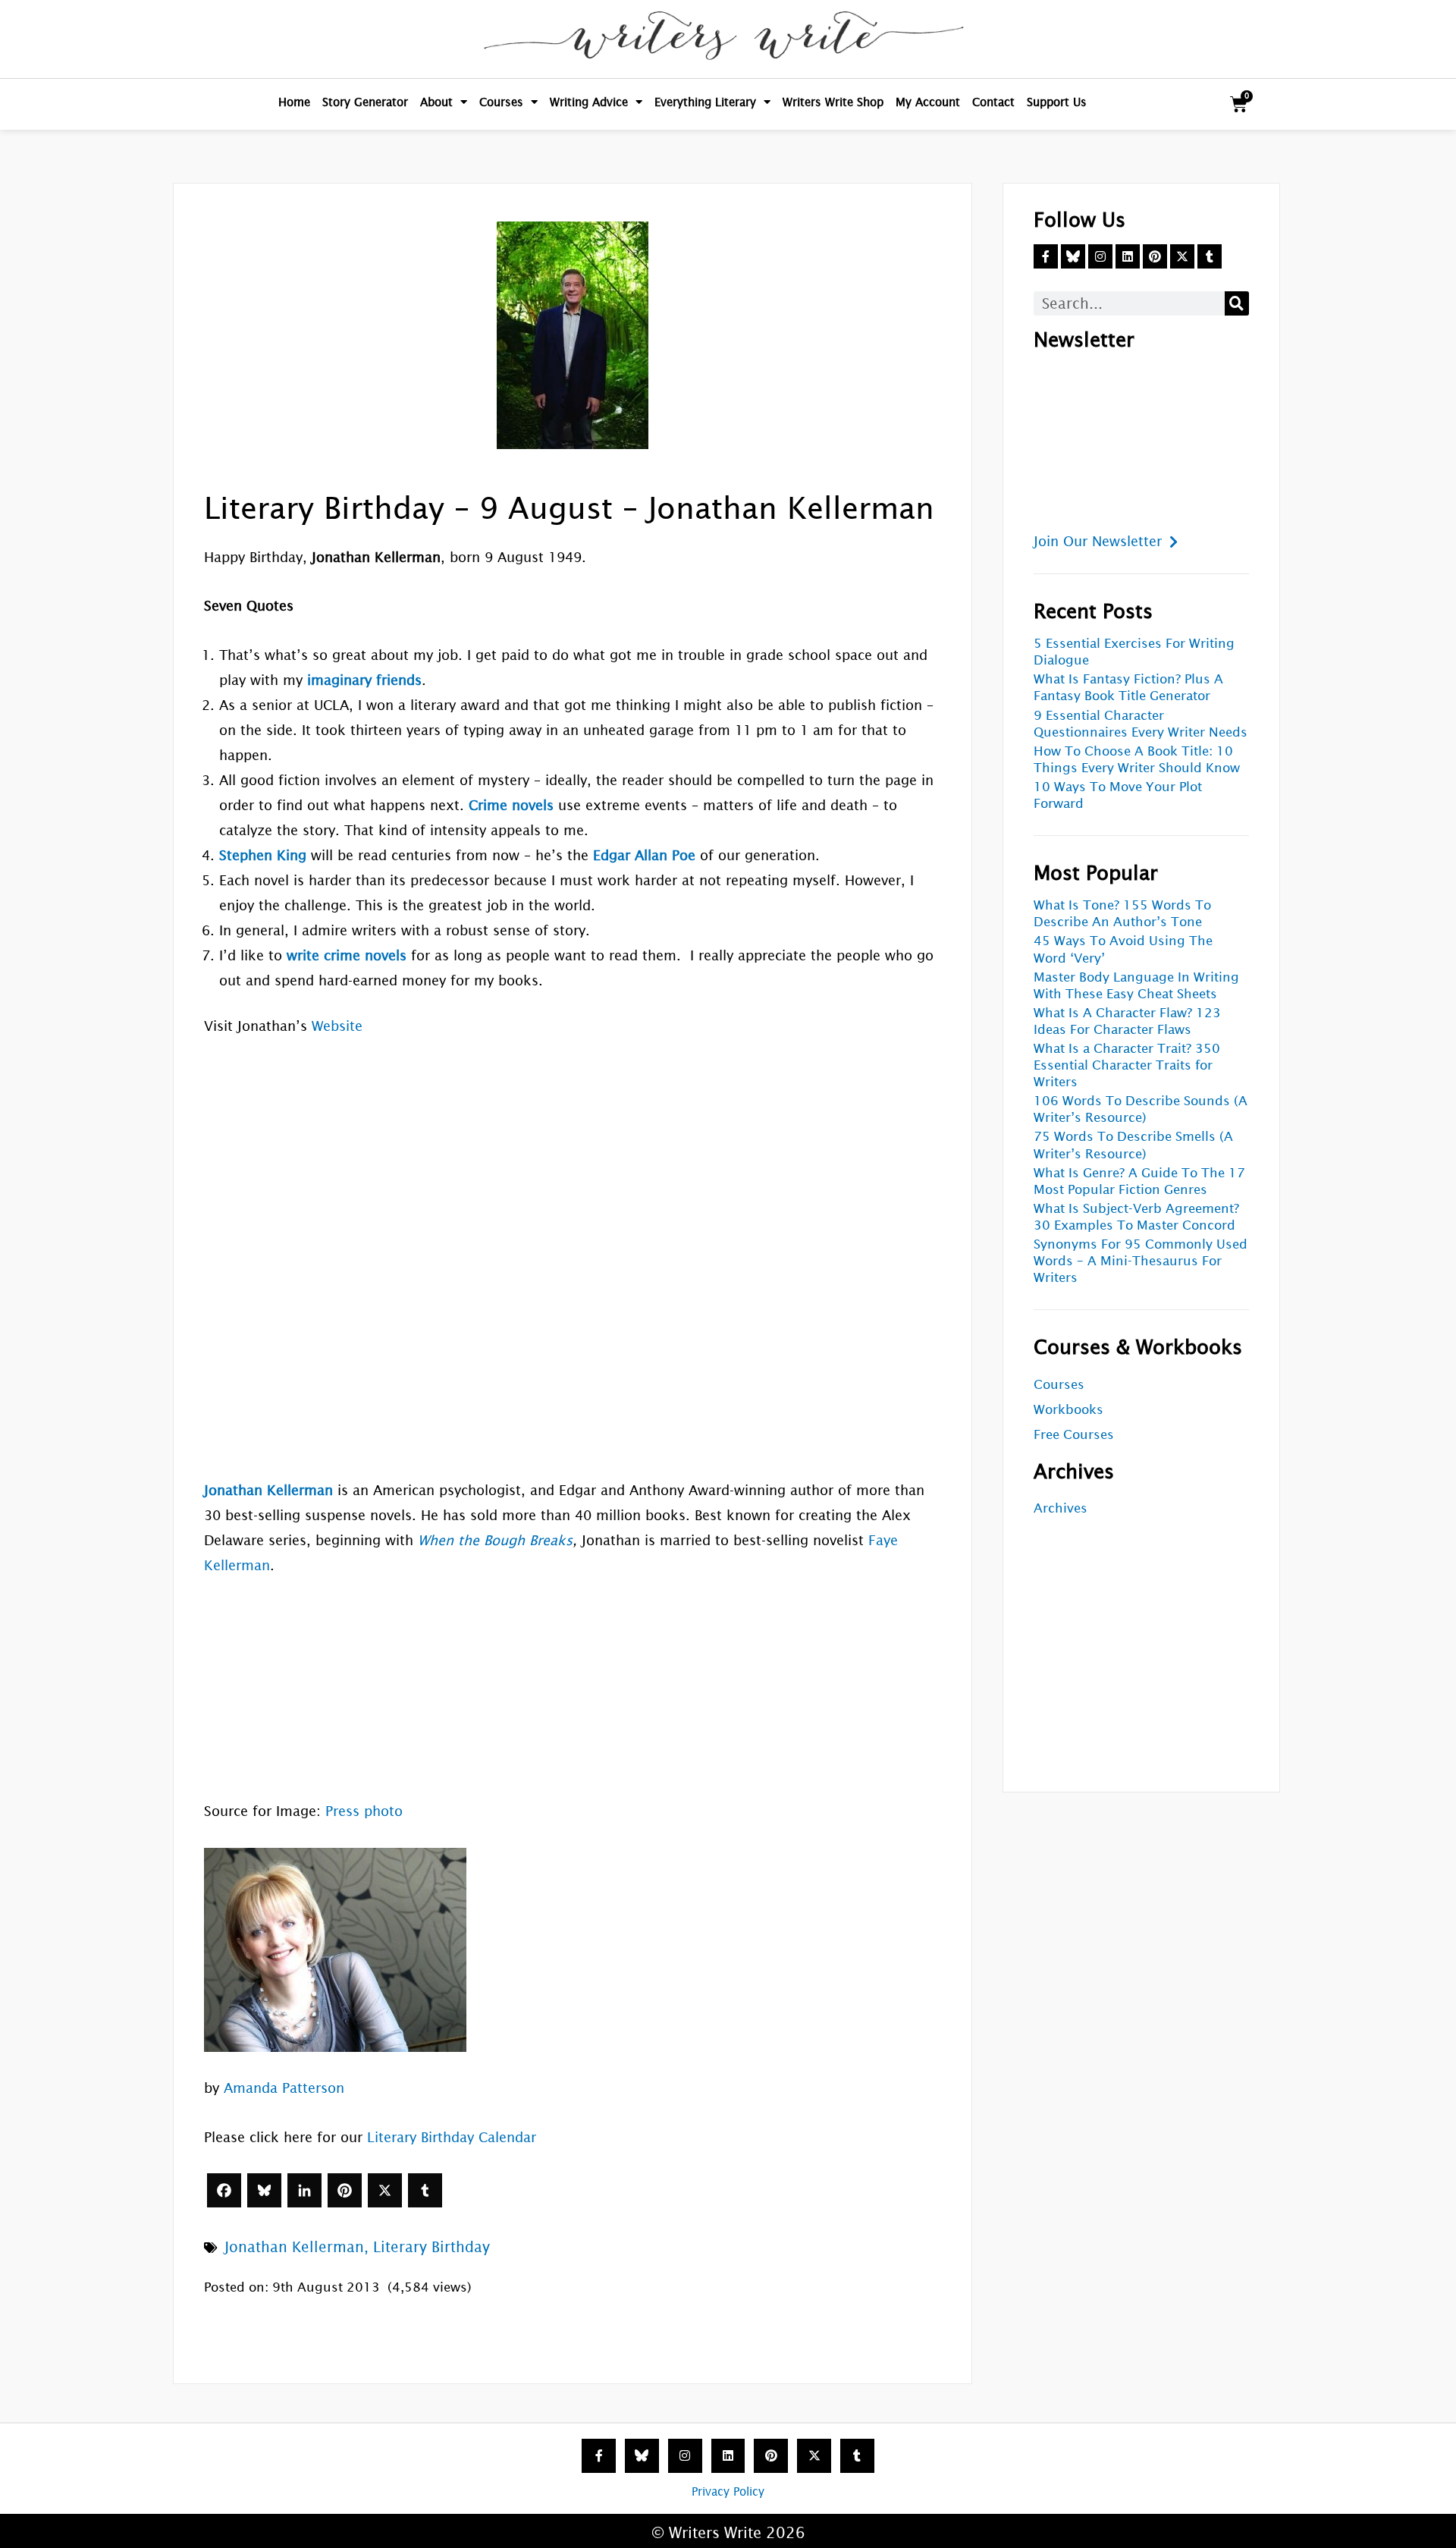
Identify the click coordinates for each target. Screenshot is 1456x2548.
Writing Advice (589, 102)
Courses (501, 102)
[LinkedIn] (304, 2190)
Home (294, 102)
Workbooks (1068, 1410)
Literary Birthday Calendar (452, 2137)
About (436, 102)
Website (337, 1026)
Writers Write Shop (833, 102)
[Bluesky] (264, 2190)
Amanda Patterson (284, 2088)
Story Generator (365, 102)
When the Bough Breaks (495, 1540)
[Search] (1237, 303)
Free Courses (1074, 1435)
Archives (1061, 1508)
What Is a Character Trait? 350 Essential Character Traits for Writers (1127, 1065)
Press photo (364, 1811)
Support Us (1057, 102)
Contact (993, 102)
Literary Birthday (431, 2247)
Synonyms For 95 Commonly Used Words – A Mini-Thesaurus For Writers (1141, 1261)
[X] (385, 2190)
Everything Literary (705, 102)
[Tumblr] (425, 2190)
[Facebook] (224, 2190)
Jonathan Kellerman (294, 2247)
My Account (928, 102)
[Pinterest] (345, 2190)
